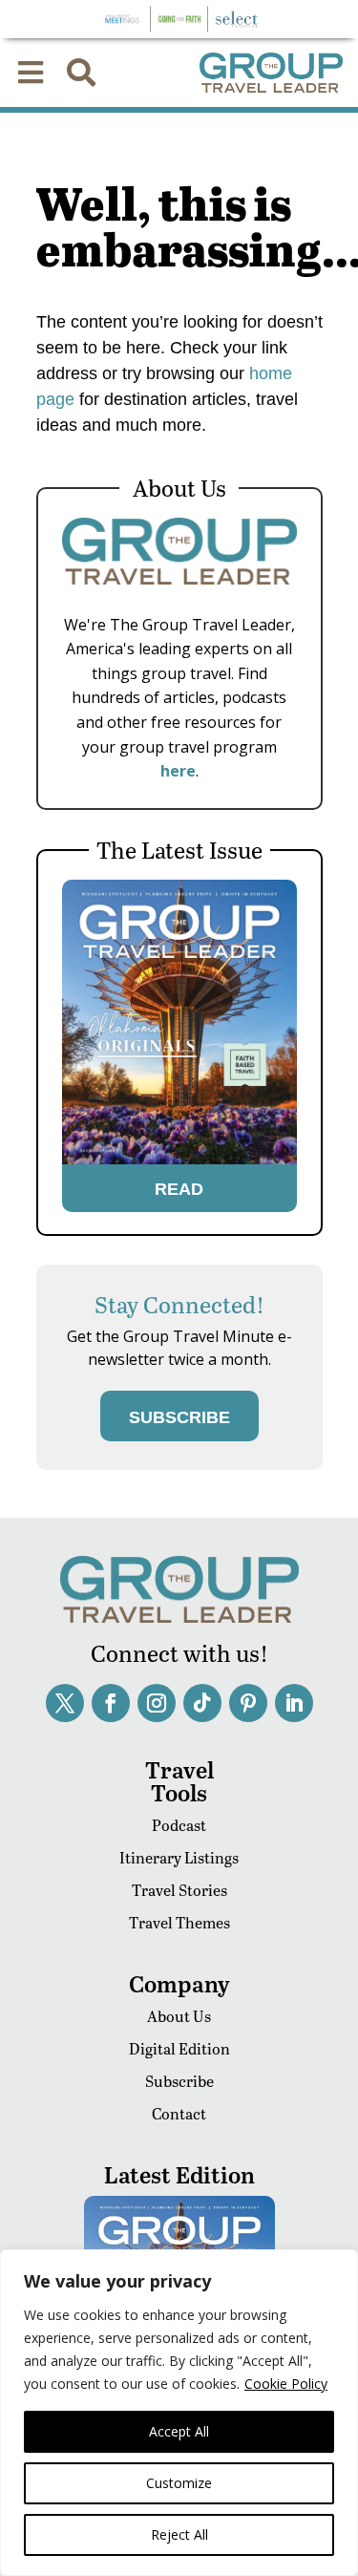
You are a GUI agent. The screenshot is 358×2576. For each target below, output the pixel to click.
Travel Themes (179, 1922)
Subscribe (179, 2081)
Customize (179, 2483)
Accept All (179, 2431)
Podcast (179, 1825)
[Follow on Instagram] (157, 1703)
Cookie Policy (286, 2384)
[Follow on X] (65, 1703)
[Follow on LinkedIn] (294, 1703)
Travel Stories (179, 1890)
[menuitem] (31, 73)
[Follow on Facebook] (111, 1703)
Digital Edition (179, 2048)
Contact (179, 2113)
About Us (179, 2016)
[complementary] (179, 2413)
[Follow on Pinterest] (248, 1703)
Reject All (179, 2534)
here (178, 771)
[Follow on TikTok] (202, 1703)
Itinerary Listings (179, 1857)
